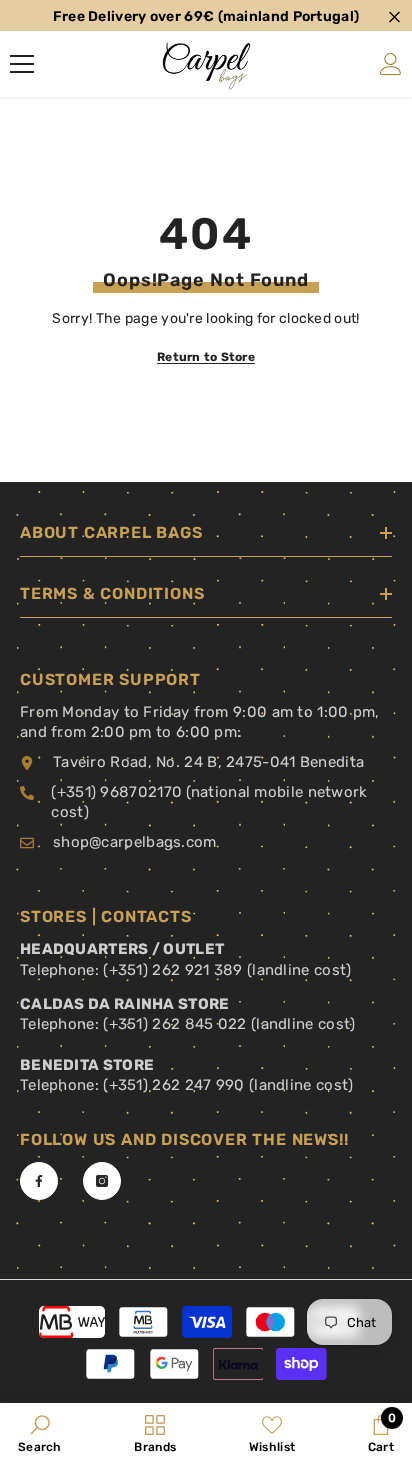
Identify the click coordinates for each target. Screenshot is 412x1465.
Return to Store (206, 357)
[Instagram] (102, 1181)
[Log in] (391, 64)
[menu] (22, 64)
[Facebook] (39, 1181)
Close (394, 17)
